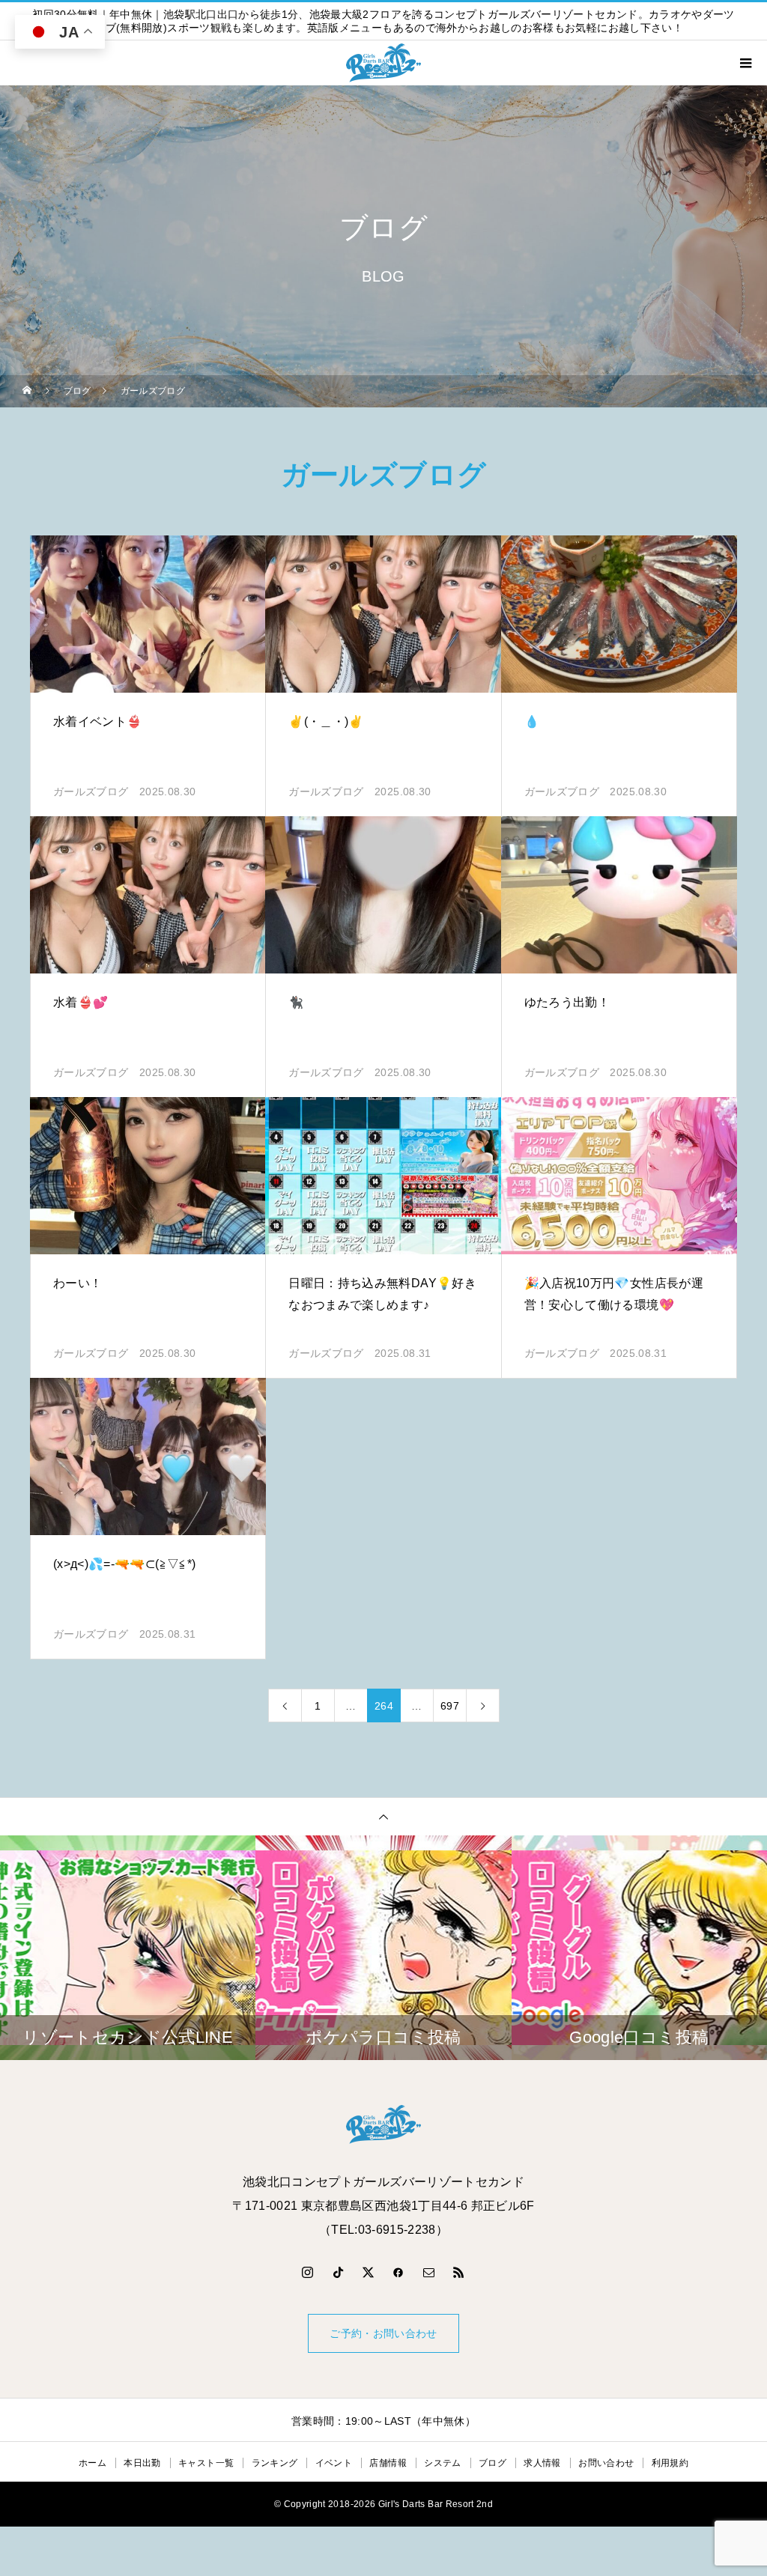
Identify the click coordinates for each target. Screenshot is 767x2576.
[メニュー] (745, 63)
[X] (369, 2272)
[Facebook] (398, 2272)
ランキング (275, 2463)
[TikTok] (338, 2272)
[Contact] (429, 2272)
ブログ (492, 2463)
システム (442, 2463)
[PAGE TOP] (383, 1816)
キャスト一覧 (206, 2463)
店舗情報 (388, 2463)
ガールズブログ (91, 792)
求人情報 (542, 2463)
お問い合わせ (606, 2463)
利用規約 (670, 2463)
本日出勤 (142, 2463)
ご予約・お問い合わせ (383, 2333)
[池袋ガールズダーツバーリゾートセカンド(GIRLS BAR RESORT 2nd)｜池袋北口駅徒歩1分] (383, 2124)
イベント (334, 2463)
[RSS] (459, 2272)
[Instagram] (308, 2272)
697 (450, 1706)
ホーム (93, 2463)
